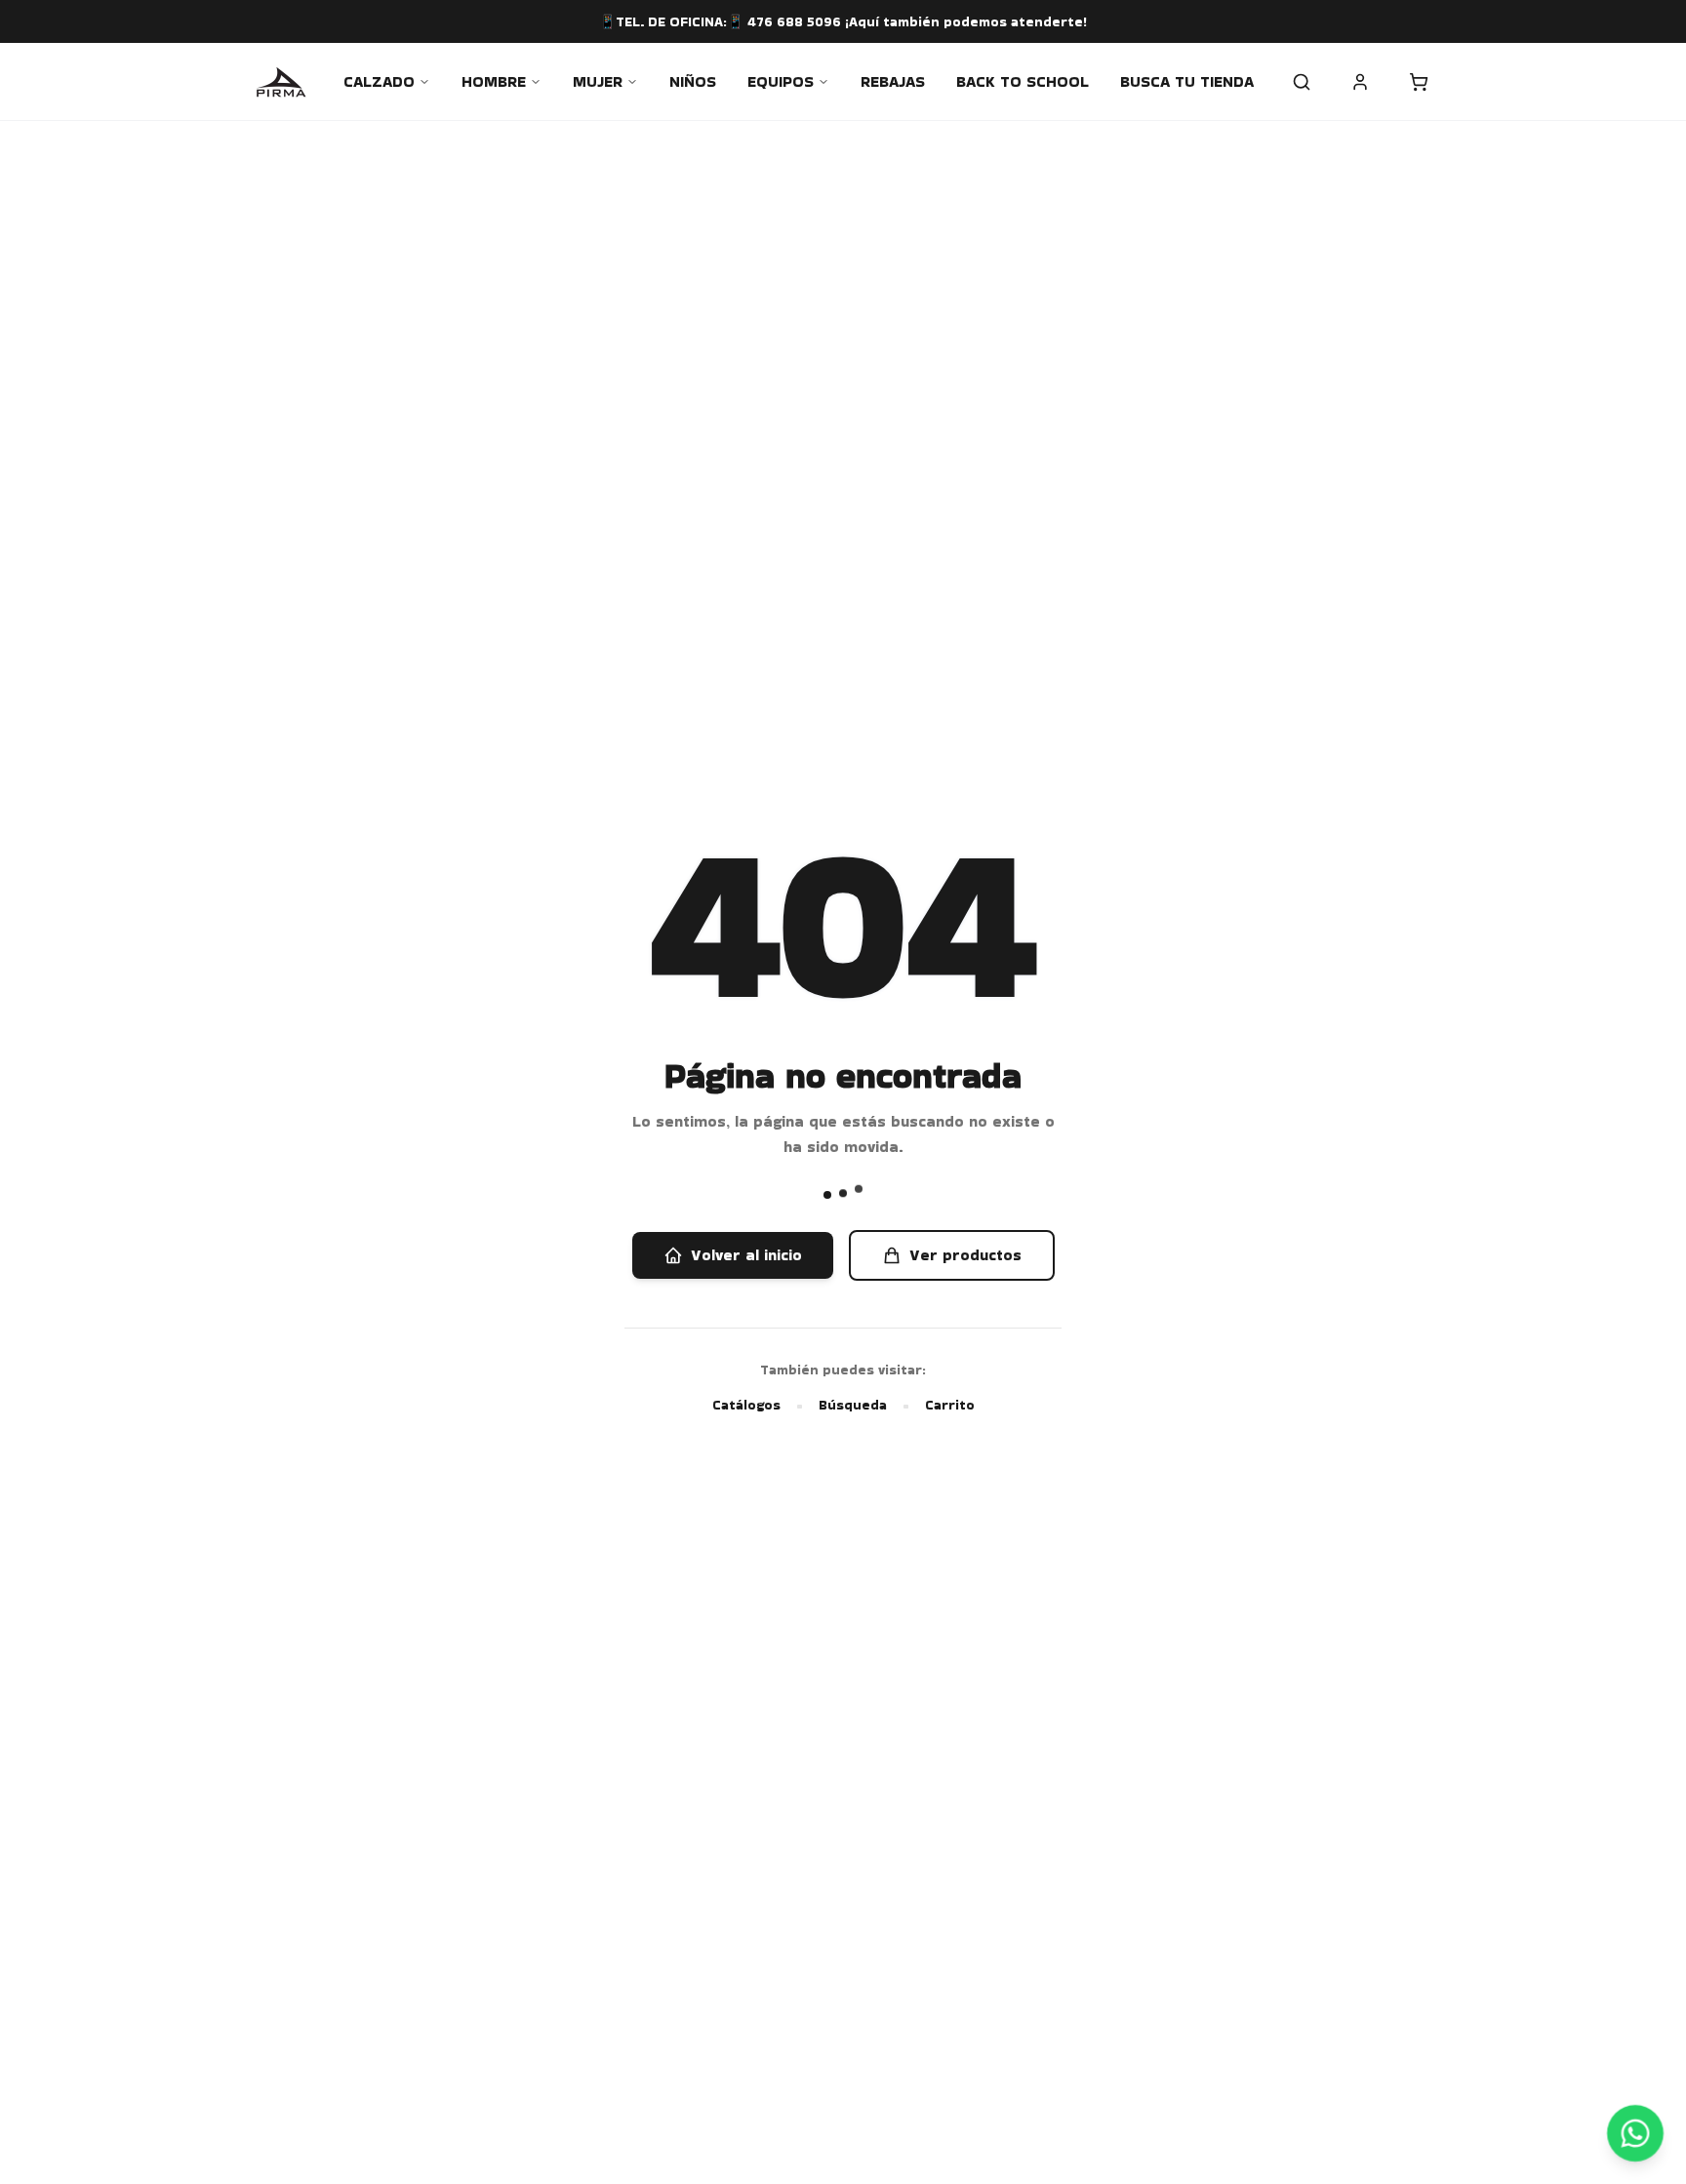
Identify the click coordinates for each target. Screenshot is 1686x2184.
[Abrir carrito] (1419, 82)
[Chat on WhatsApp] (1636, 2134)
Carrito (950, 1405)
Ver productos (965, 1255)
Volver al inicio (746, 1255)
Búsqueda (853, 1405)
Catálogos (746, 1405)
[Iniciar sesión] (1360, 82)
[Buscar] (1302, 82)
